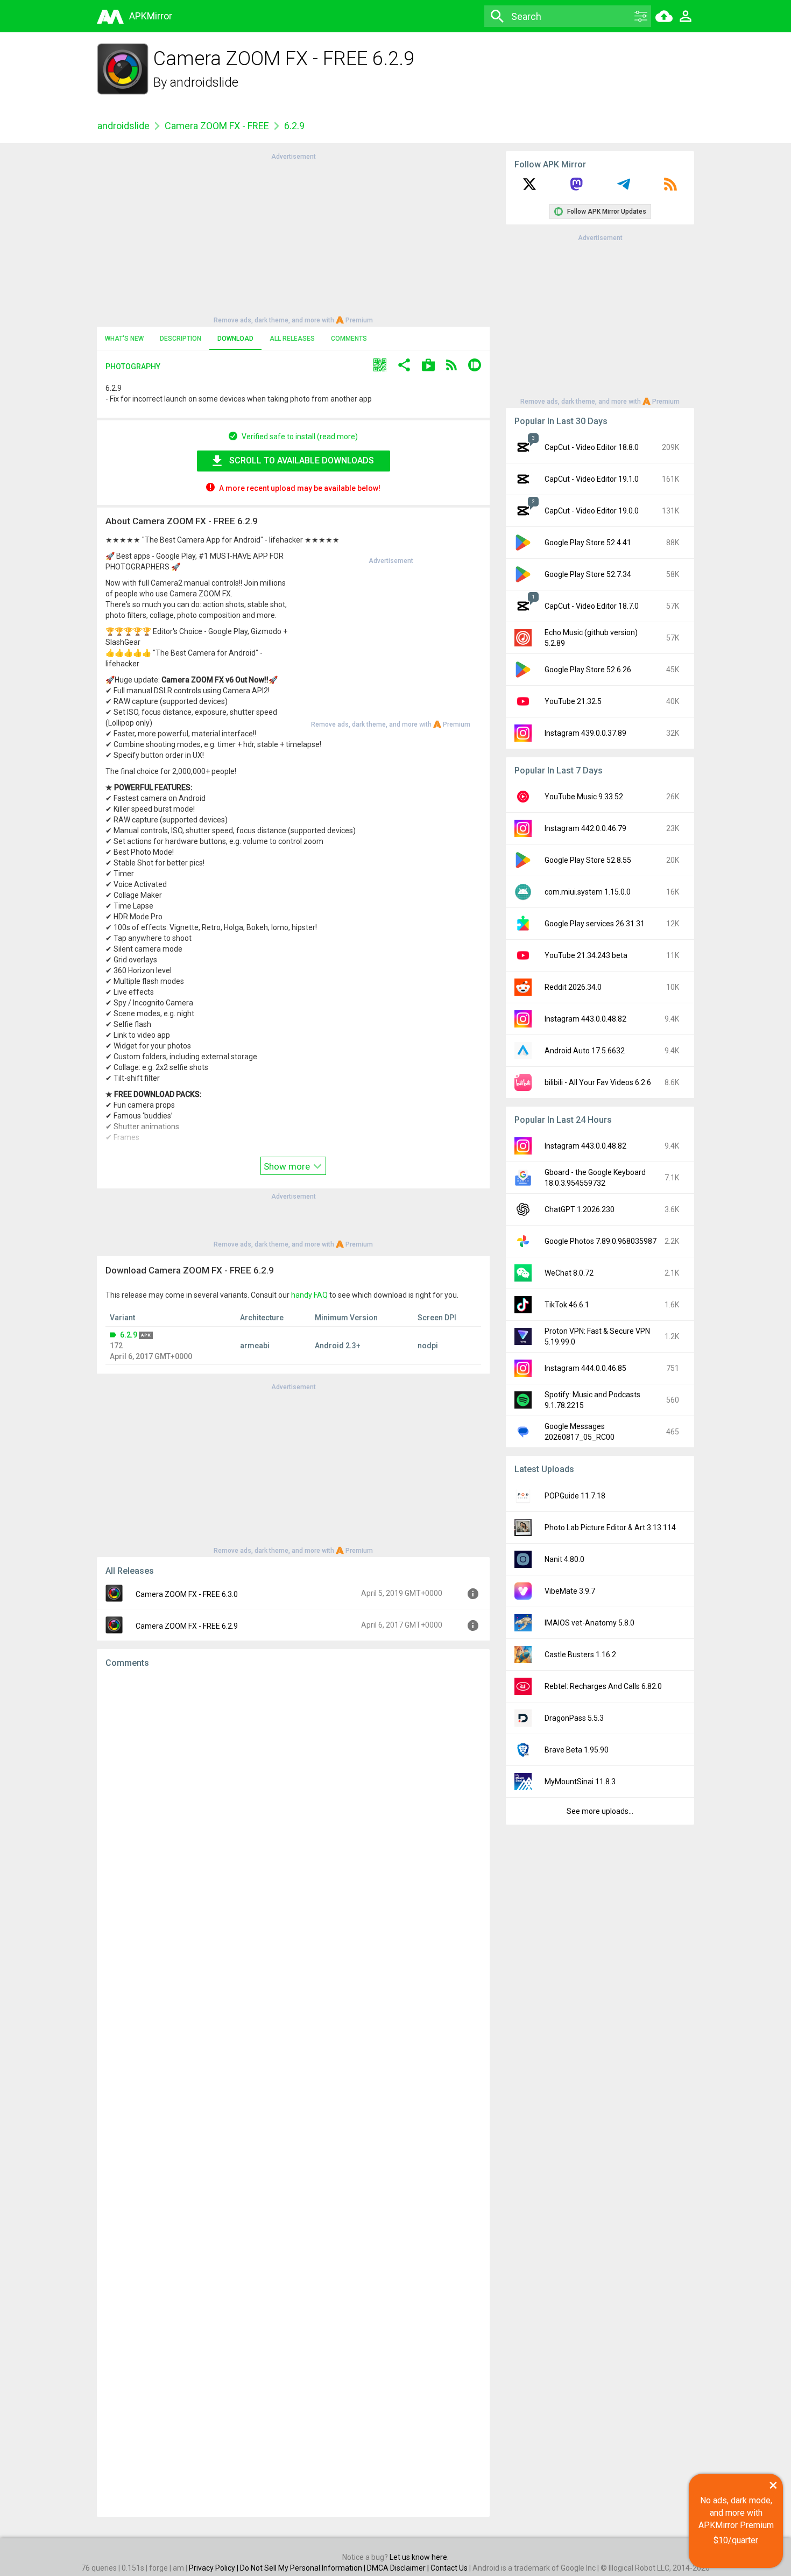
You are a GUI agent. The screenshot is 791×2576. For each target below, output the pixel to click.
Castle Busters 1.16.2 (580, 1655)
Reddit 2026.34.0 (573, 987)
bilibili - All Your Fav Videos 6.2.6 (598, 1082)
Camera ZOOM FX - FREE (217, 126)
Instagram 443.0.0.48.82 (585, 1019)
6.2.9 (129, 1335)
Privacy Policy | (214, 2568)
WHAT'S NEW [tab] (124, 339)
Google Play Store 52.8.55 (588, 860)
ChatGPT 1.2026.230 (580, 1209)
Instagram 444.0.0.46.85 (585, 1368)
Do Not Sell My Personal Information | (303, 2568)
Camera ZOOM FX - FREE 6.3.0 (187, 1594)
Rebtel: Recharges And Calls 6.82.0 (603, 1686)
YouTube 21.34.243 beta (586, 955)
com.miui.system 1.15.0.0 (588, 892)
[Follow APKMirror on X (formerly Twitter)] (529, 188)
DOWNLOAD (235, 339)
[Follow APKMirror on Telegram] (624, 188)
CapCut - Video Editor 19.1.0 (592, 479)
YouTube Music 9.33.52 (584, 797)
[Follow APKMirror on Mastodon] (576, 188)
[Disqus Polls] (293, 1813)
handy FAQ (309, 1295)
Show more (288, 1166)
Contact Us (449, 2568)
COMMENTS (349, 339)
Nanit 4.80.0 (564, 1559)
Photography (133, 367)
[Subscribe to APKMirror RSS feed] (670, 188)
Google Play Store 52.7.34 (588, 574)
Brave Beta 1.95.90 (577, 1750)
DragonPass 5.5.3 (574, 1718)
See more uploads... (600, 1811)
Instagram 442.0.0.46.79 (585, 828)
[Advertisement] (293, 237)
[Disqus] (293, 2093)
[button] (380, 366)
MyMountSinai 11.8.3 (580, 1782)
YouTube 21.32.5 (573, 701)
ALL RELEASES (292, 339)
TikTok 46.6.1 (567, 1305)
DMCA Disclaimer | (399, 2568)
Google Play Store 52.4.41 (588, 543)
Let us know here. (419, 2557)
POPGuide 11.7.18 (575, 1496)
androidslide (204, 82)
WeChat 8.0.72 (569, 1273)
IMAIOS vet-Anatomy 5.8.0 (589, 1623)
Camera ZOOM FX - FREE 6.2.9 (187, 1626)
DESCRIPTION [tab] (181, 339)
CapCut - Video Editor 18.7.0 (592, 606)
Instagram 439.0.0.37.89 (585, 733)
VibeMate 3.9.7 (570, 1591)
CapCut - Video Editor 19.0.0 (592, 511)
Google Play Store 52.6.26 (588, 670)
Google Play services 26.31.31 (595, 924)
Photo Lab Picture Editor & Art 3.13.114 (610, 1528)
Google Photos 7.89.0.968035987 (601, 1241)
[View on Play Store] (428, 366)
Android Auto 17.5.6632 (585, 1051)
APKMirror (151, 16)
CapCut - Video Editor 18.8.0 (592, 447)
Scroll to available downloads (302, 460)
